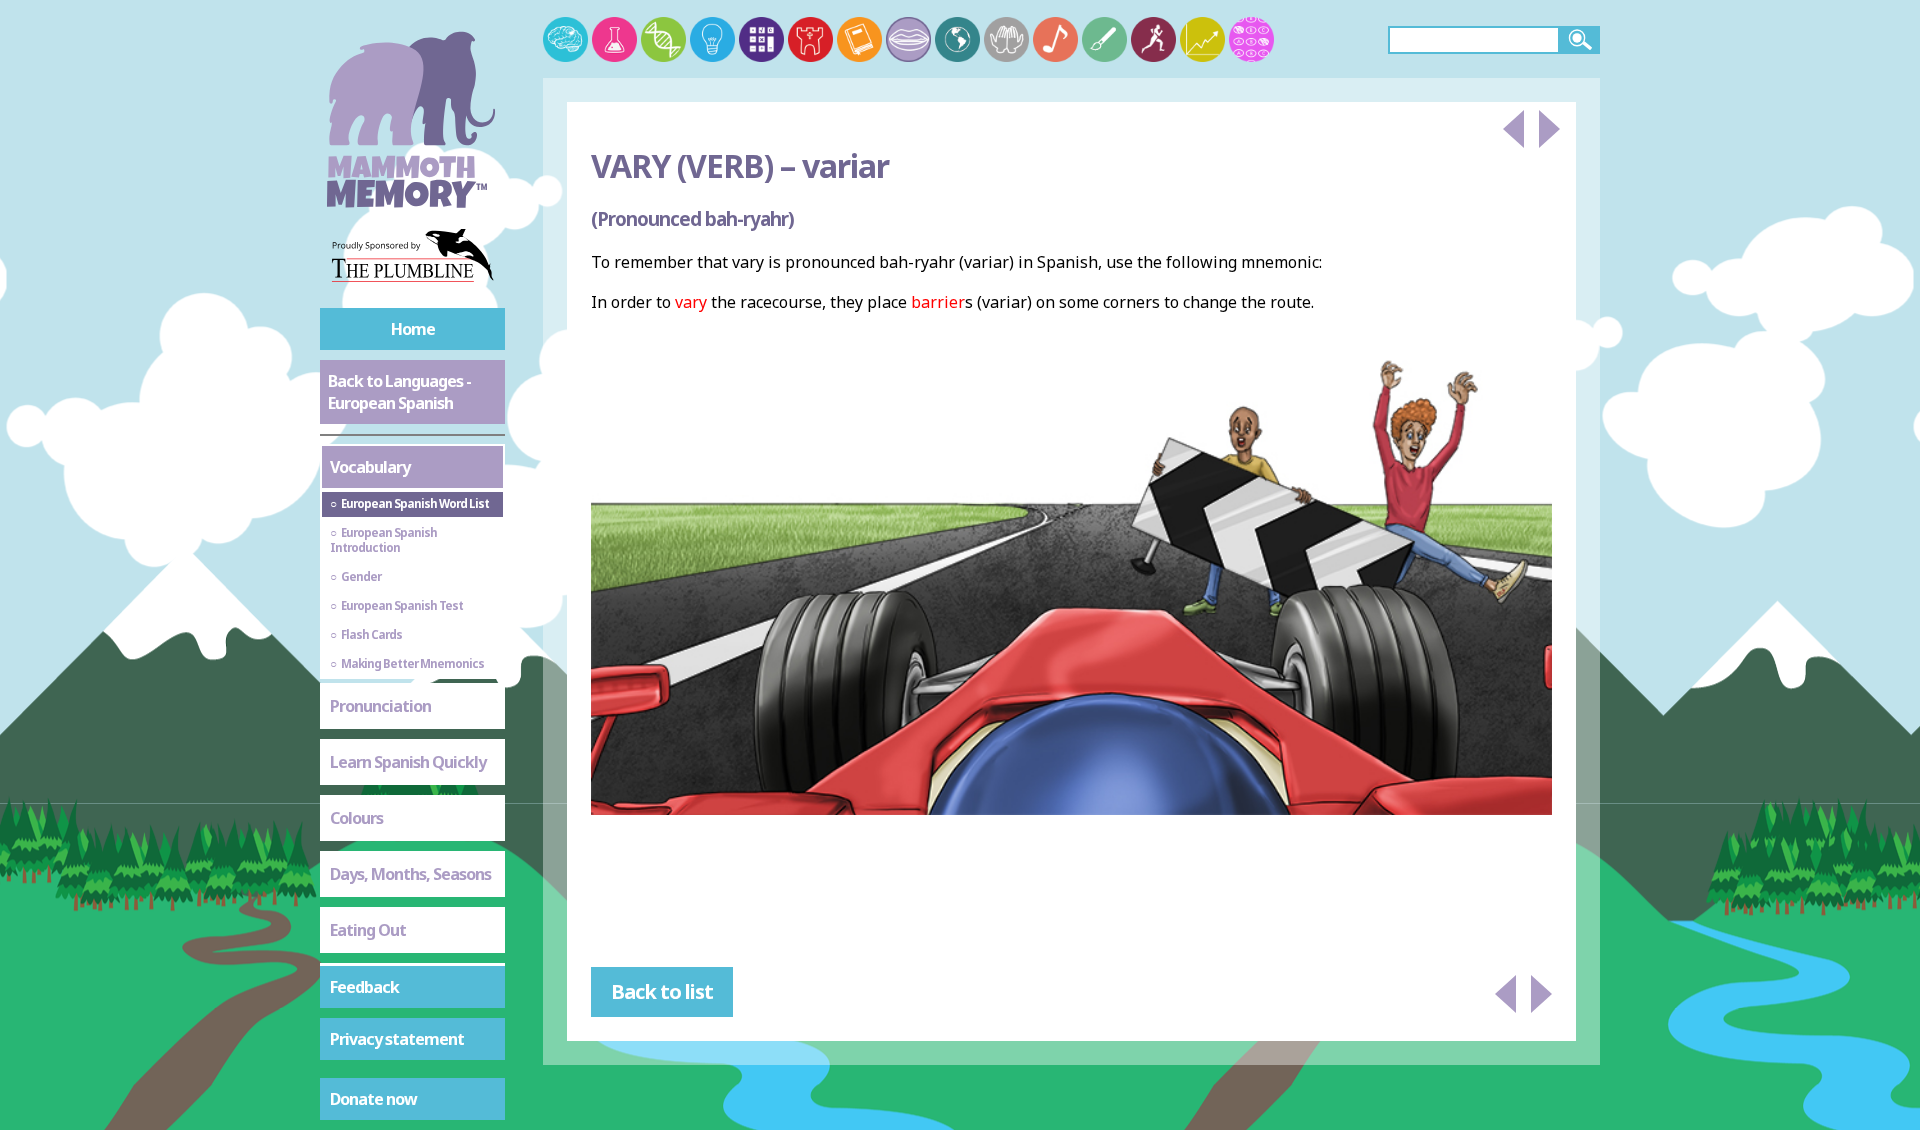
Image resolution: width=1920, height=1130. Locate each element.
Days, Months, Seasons (410, 874)
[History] (810, 39)
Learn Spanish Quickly (408, 762)
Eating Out (368, 930)
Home (413, 329)
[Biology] (663, 39)
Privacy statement (397, 1039)
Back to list (662, 991)
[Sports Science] (1153, 39)
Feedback (364, 987)
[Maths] (761, 39)
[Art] (1104, 39)
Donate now (373, 1099)
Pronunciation (380, 706)
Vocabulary (370, 467)
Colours (356, 818)
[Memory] (565, 39)
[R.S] (1006, 39)
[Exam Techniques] (1251, 39)
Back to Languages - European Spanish (399, 392)
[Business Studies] (1202, 39)
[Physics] (712, 39)
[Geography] (957, 39)
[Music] (1055, 39)
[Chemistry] (614, 39)
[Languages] (908, 39)
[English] (859, 39)
